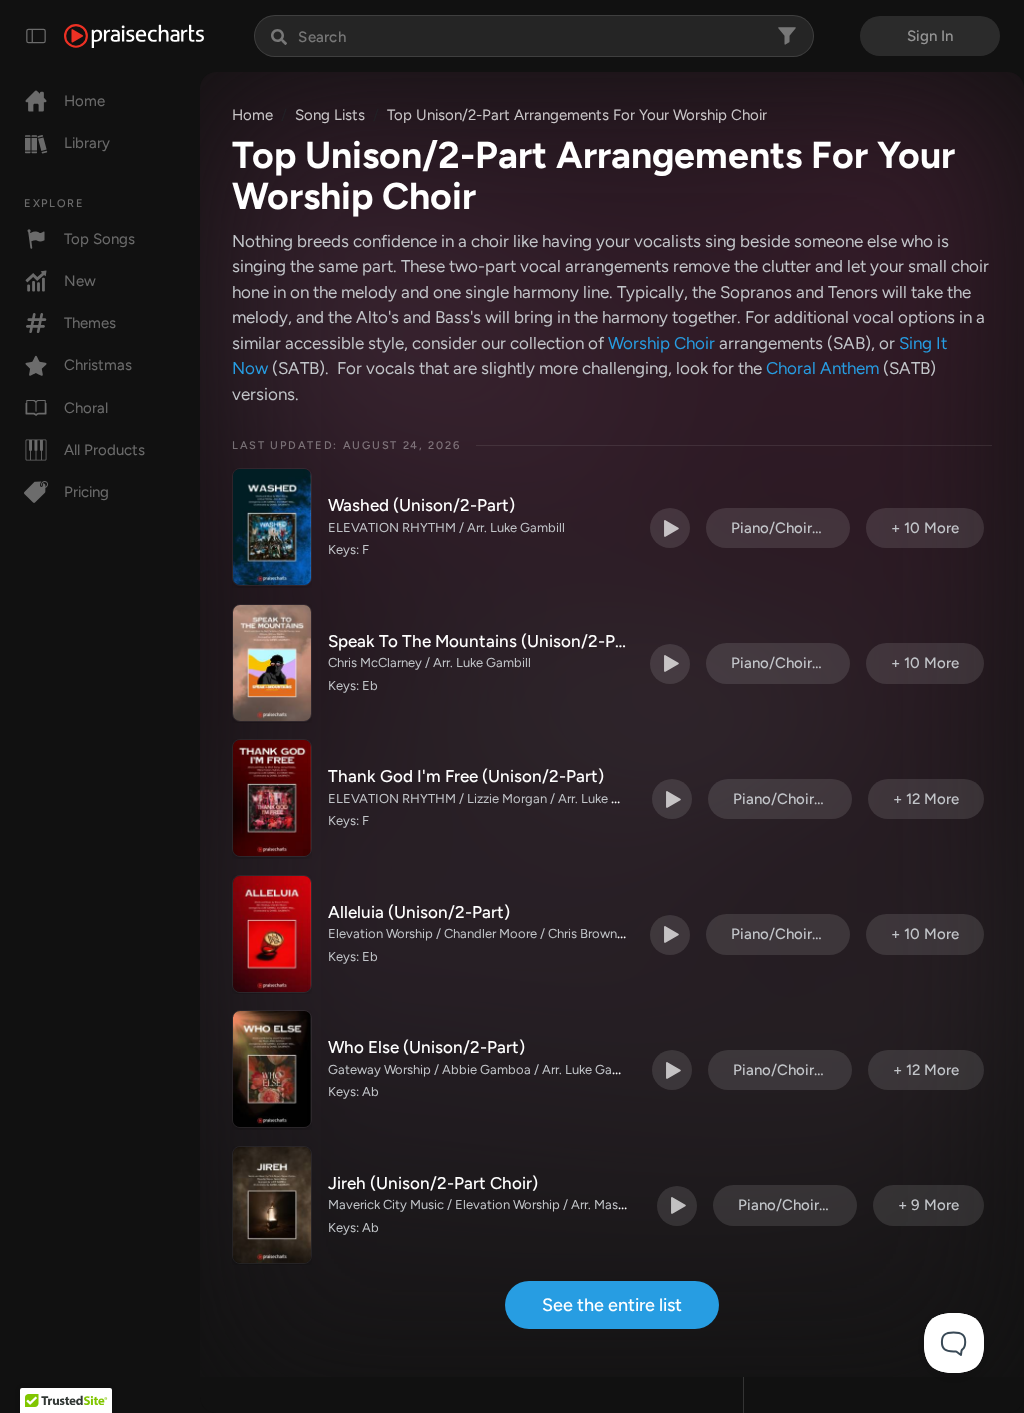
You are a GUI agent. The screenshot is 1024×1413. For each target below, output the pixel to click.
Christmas (98, 365)
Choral (86, 408)
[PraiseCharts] (134, 36)
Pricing (86, 492)
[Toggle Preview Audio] (670, 528)
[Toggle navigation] (36, 36)
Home (84, 101)
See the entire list (612, 1305)
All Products (104, 450)
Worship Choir (661, 343)
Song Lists (330, 115)
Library (87, 143)
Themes (90, 323)
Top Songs (99, 239)
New (80, 281)
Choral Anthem (822, 368)
